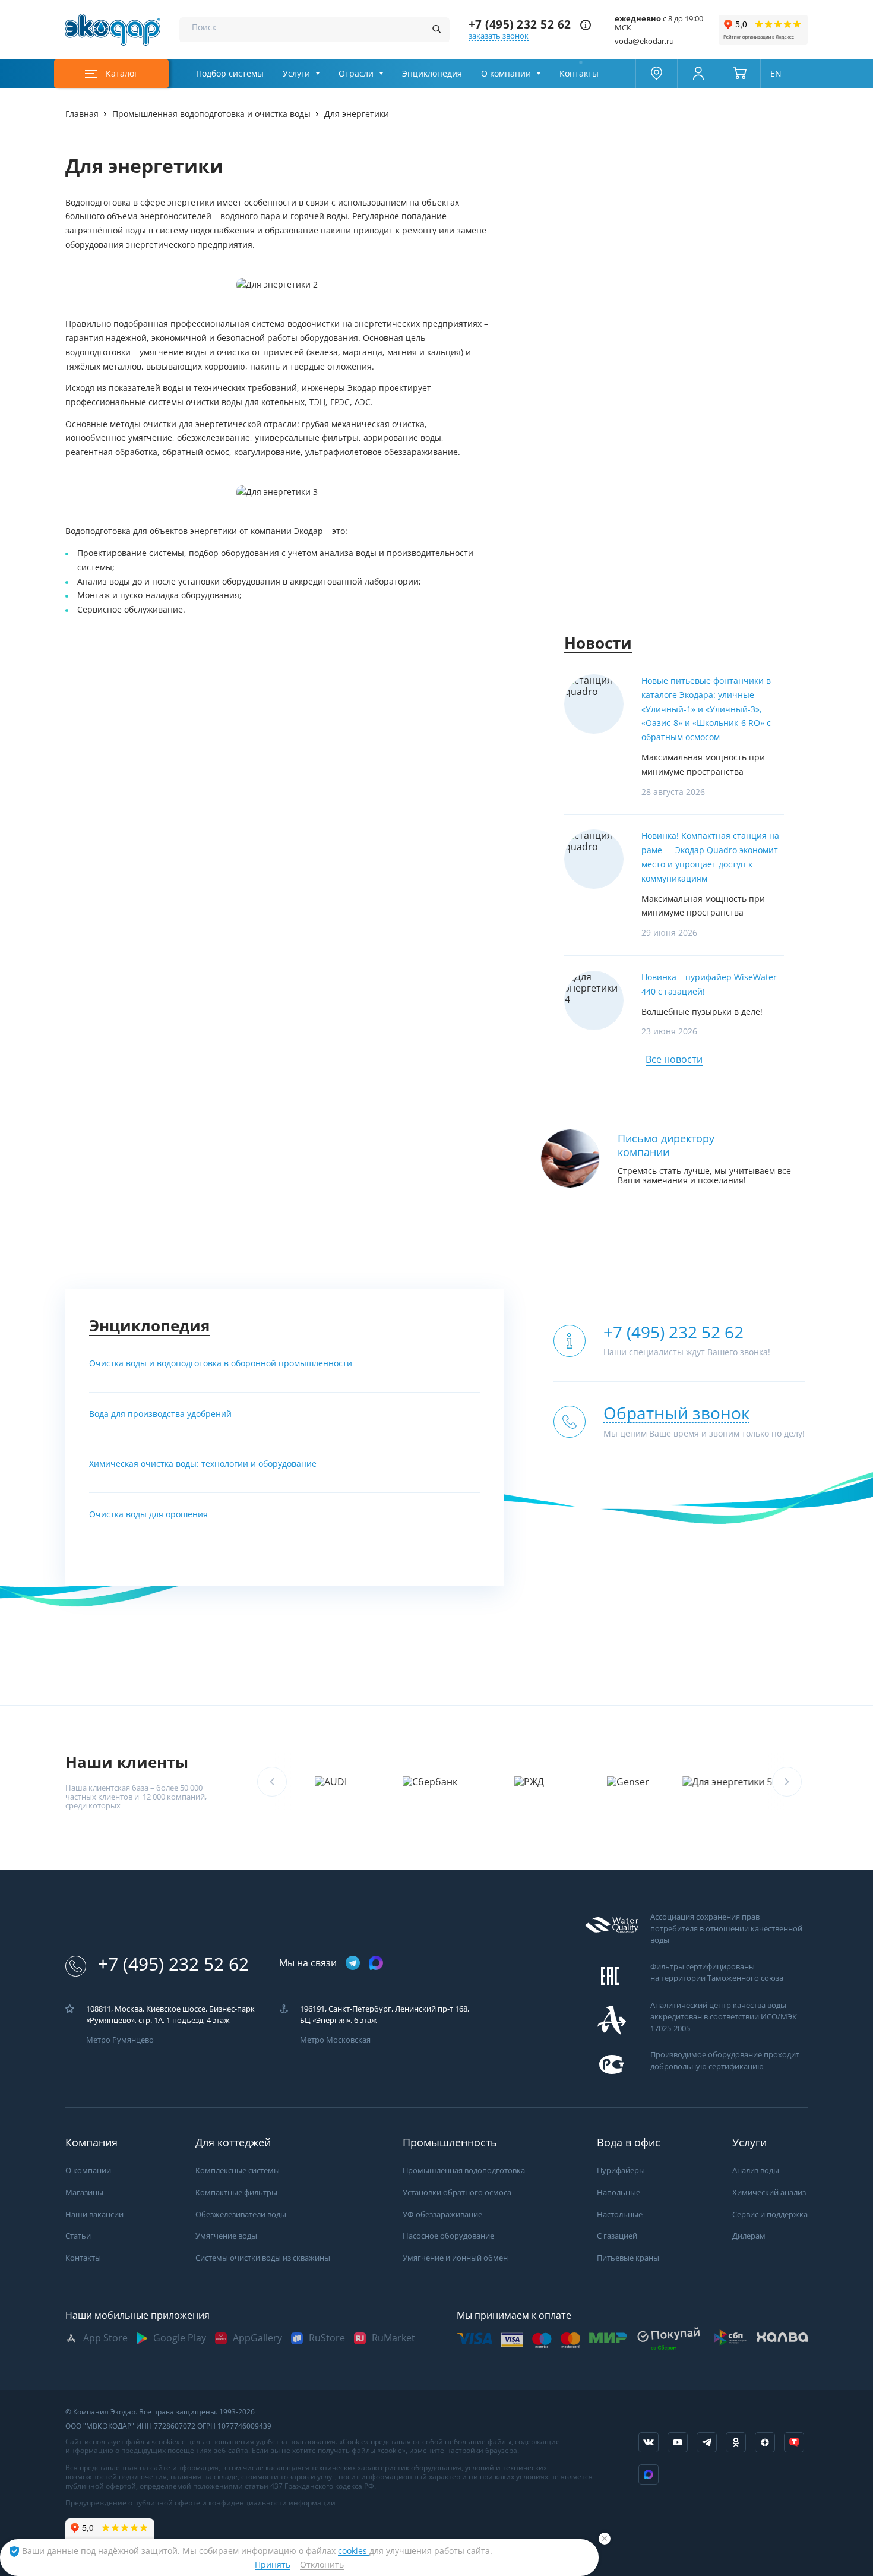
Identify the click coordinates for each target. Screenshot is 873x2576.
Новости (598, 643)
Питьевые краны (628, 2258)
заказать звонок (499, 36)
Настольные (620, 2214)
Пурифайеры (621, 2171)
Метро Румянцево (120, 2040)
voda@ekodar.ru (644, 41)
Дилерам (749, 2236)
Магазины (84, 2193)
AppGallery (257, 2338)
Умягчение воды (226, 2236)
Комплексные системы (238, 2171)
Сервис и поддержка (770, 2214)
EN (776, 74)
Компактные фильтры (236, 2193)
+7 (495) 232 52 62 (520, 25)
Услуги (296, 74)
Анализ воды (756, 2171)
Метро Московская (335, 2040)
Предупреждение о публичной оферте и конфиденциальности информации (200, 2503)
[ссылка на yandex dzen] (765, 2442)
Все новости (674, 1060)
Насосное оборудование (448, 2236)
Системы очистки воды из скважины (263, 2258)
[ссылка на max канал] (376, 1963)
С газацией (617, 2236)
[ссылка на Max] (649, 2474)
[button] (787, 1782)
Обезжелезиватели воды (241, 2214)
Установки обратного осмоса (457, 2193)
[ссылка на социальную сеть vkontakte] (649, 2442)
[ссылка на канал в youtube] (678, 2442)
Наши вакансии (94, 2214)
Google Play (180, 2338)
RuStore (327, 2338)
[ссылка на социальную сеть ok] (736, 2442)
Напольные (619, 2193)
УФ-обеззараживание (442, 2214)
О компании (506, 74)
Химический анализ (769, 2193)
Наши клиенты (127, 1762)
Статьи (78, 2236)
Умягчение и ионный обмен (455, 2258)
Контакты (579, 74)
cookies (354, 2551)
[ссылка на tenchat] (794, 2442)
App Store (105, 2338)
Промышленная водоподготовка (464, 2171)
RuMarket (393, 2338)
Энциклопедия (432, 74)
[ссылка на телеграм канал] (353, 1964)
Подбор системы (230, 74)
